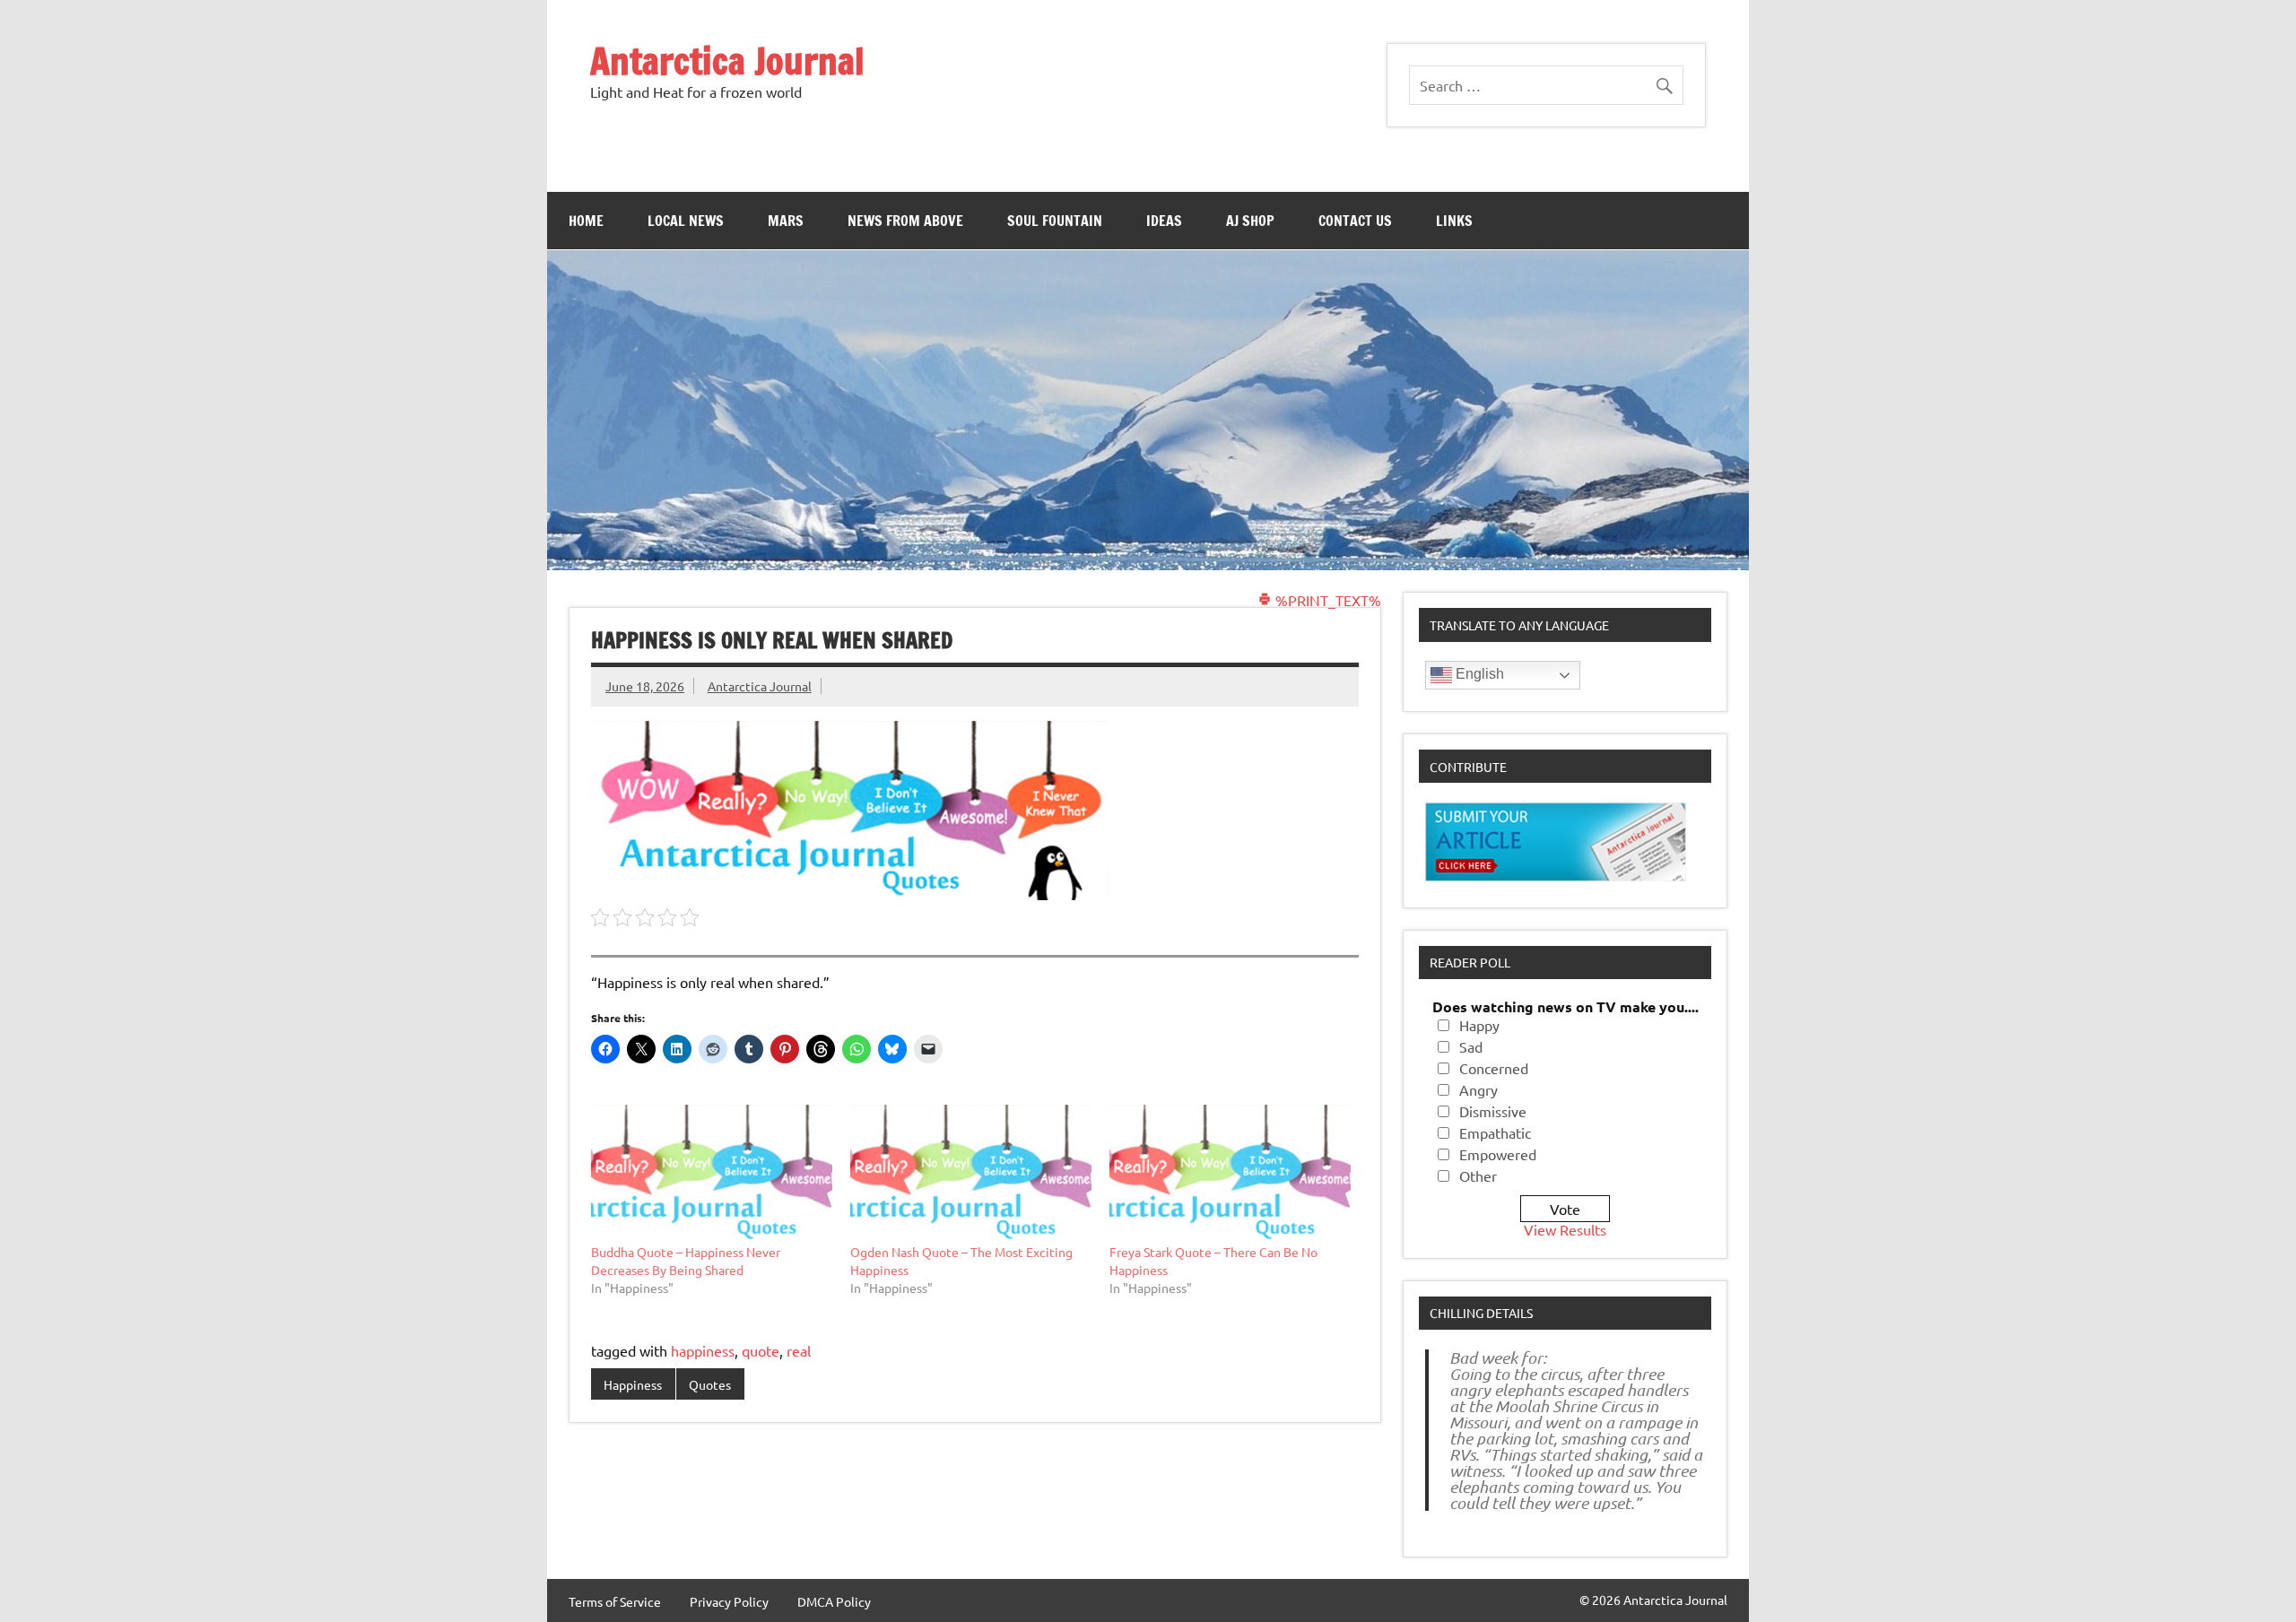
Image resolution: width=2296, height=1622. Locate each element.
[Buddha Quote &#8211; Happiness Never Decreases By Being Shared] (712, 1174)
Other (1478, 1175)
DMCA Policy (834, 1601)
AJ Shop (1250, 221)
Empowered (1498, 1154)
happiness (703, 1350)
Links (1454, 221)
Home (586, 221)
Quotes (710, 1384)
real (799, 1350)
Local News (686, 221)
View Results (1565, 1229)
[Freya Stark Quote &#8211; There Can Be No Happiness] (1230, 1174)
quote (761, 1350)
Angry (1478, 1089)
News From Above (905, 221)
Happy (1479, 1025)
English (1478, 674)
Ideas (1164, 221)
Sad (1471, 1046)
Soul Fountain (1055, 221)
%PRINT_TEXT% (1326, 600)
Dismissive (1493, 1111)
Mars (786, 221)
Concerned (1494, 1068)
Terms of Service (615, 1601)
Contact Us (1355, 221)
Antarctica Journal (727, 61)
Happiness (633, 1384)
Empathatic (1495, 1132)
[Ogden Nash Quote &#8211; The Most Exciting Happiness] (971, 1174)
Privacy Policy (729, 1601)
